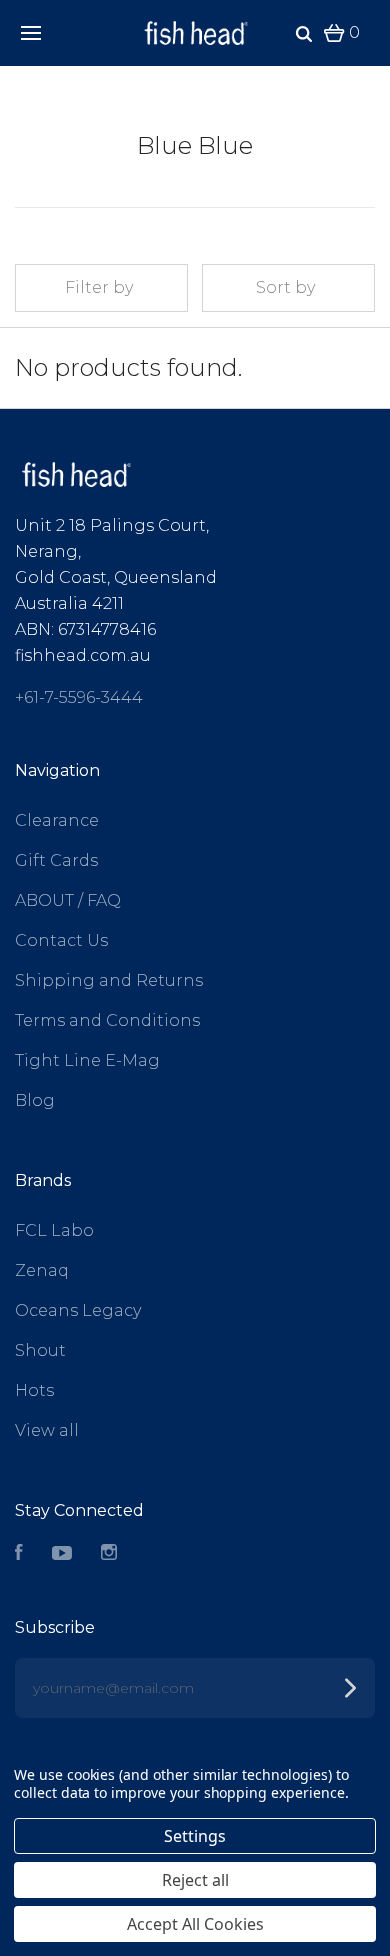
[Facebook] (19, 1554)
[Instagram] (109, 1554)
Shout (40, 1350)
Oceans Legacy (78, 1310)
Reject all (195, 1880)
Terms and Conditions (107, 1020)
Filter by (99, 287)
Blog (35, 1100)
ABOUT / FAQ (68, 900)
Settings (195, 1836)
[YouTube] (62, 1554)
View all (47, 1430)
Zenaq (42, 1270)
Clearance (57, 820)
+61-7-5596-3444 (79, 697)
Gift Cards (56, 860)
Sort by (285, 287)
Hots (34, 1390)
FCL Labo (54, 1230)
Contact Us (61, 940)
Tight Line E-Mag (87, 1060)
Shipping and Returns (109, 980)
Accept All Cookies (195, 1924)
